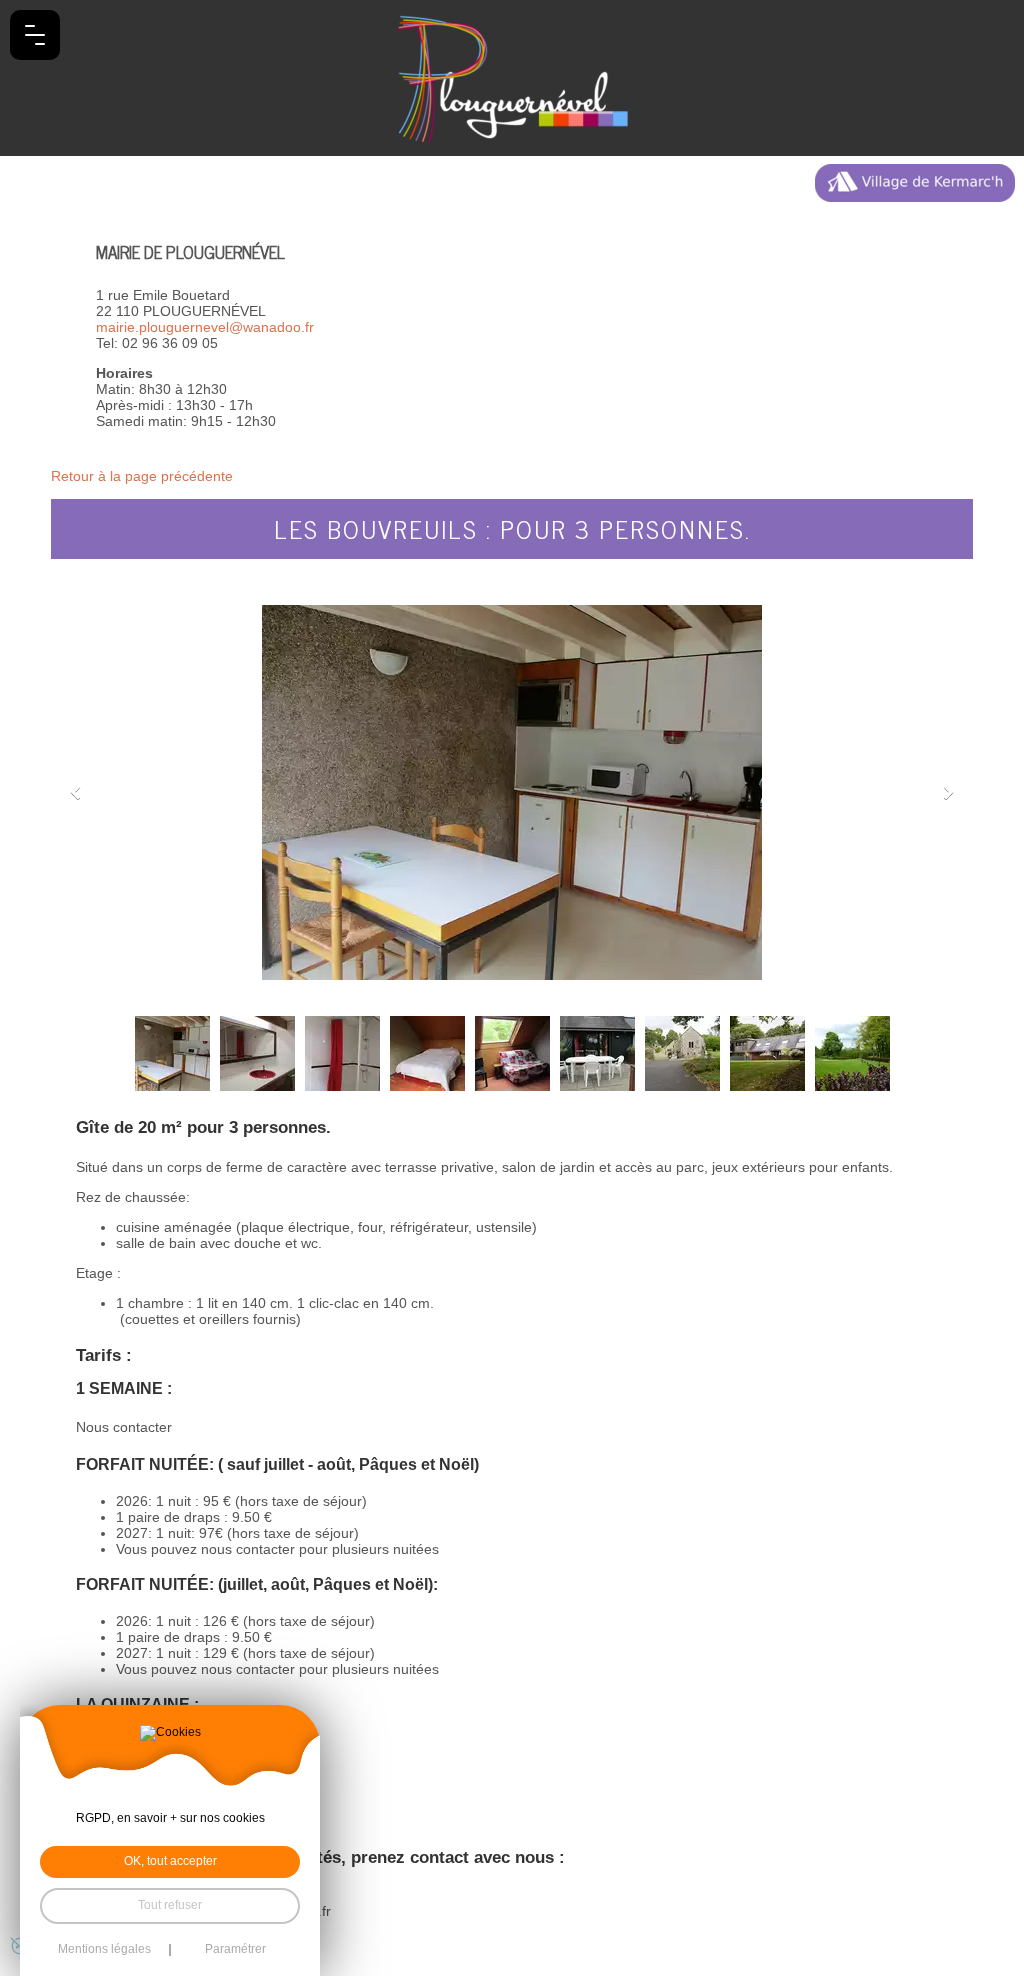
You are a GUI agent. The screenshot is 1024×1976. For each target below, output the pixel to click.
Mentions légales (104, 1950)
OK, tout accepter (170, 1861)
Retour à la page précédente (142, 476)
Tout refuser (170, 1905)
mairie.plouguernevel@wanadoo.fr (205, 327)
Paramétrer (235, 1950)
